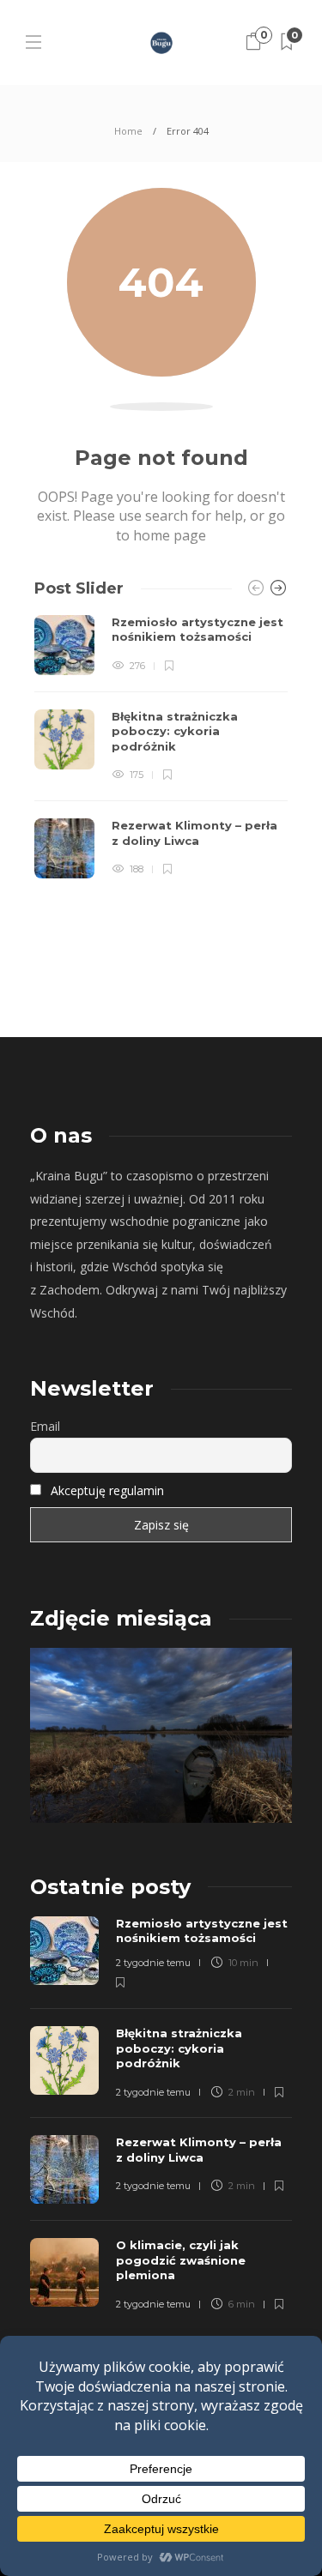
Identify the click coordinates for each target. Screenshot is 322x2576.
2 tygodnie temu (153, 1963)
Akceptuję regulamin (107, 1490)
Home (128, 131)
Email (45, 1426)
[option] (161, 747)
